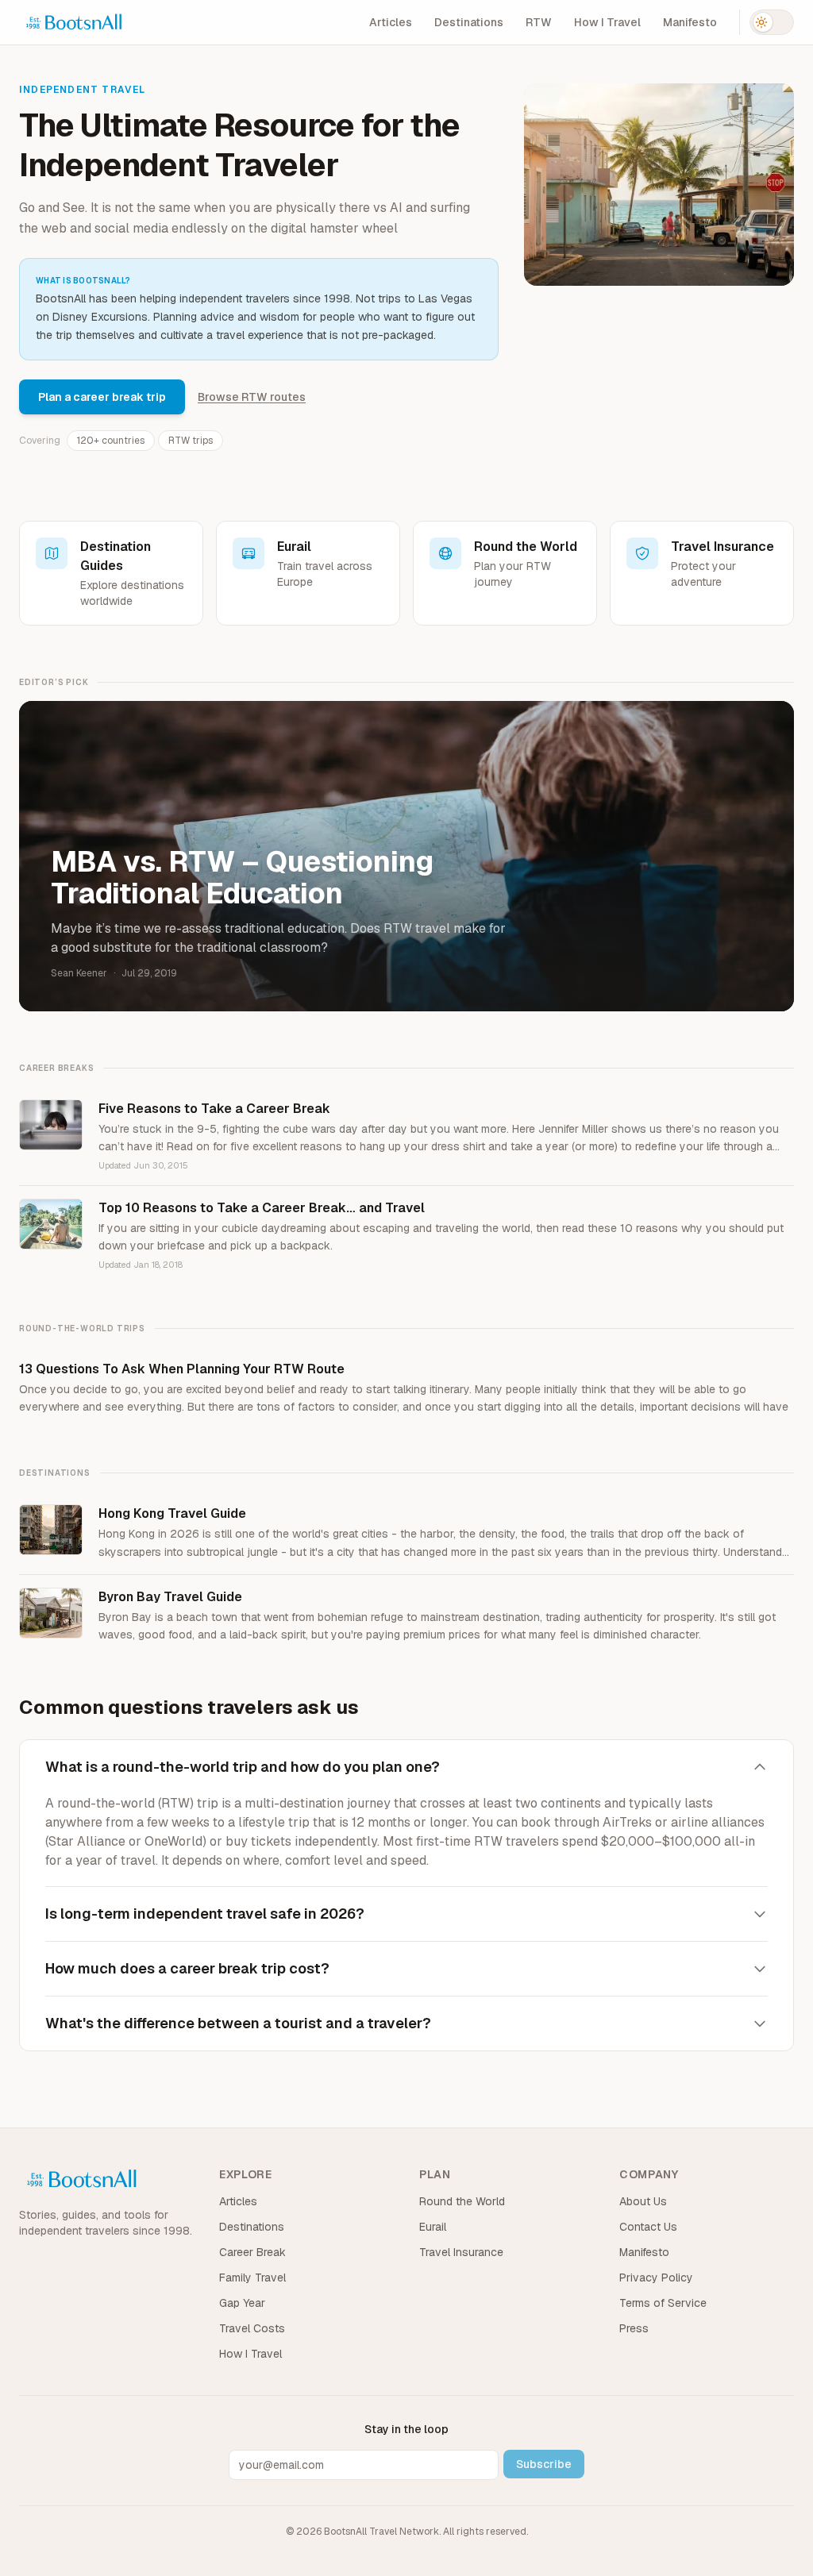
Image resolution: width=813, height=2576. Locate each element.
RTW (539, 22)
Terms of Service (663, 2303)
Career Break (252, 2252)
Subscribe (544, 2464)
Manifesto (690, 22)
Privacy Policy (656, 2278)
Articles (391, 22)
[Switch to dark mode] (772, 22)
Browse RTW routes (252, 397)
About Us (643, 2201)
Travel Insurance (461, 2252)
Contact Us (648, 2227)
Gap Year (242, 2303)
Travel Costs (252, 2328)
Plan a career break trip (102, 397)
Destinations (469, 22)
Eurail (433, 2227)
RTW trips (191, 441)
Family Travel (252, 2278)
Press (634, 2328)
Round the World (462, 2201)
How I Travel (607, 22)
